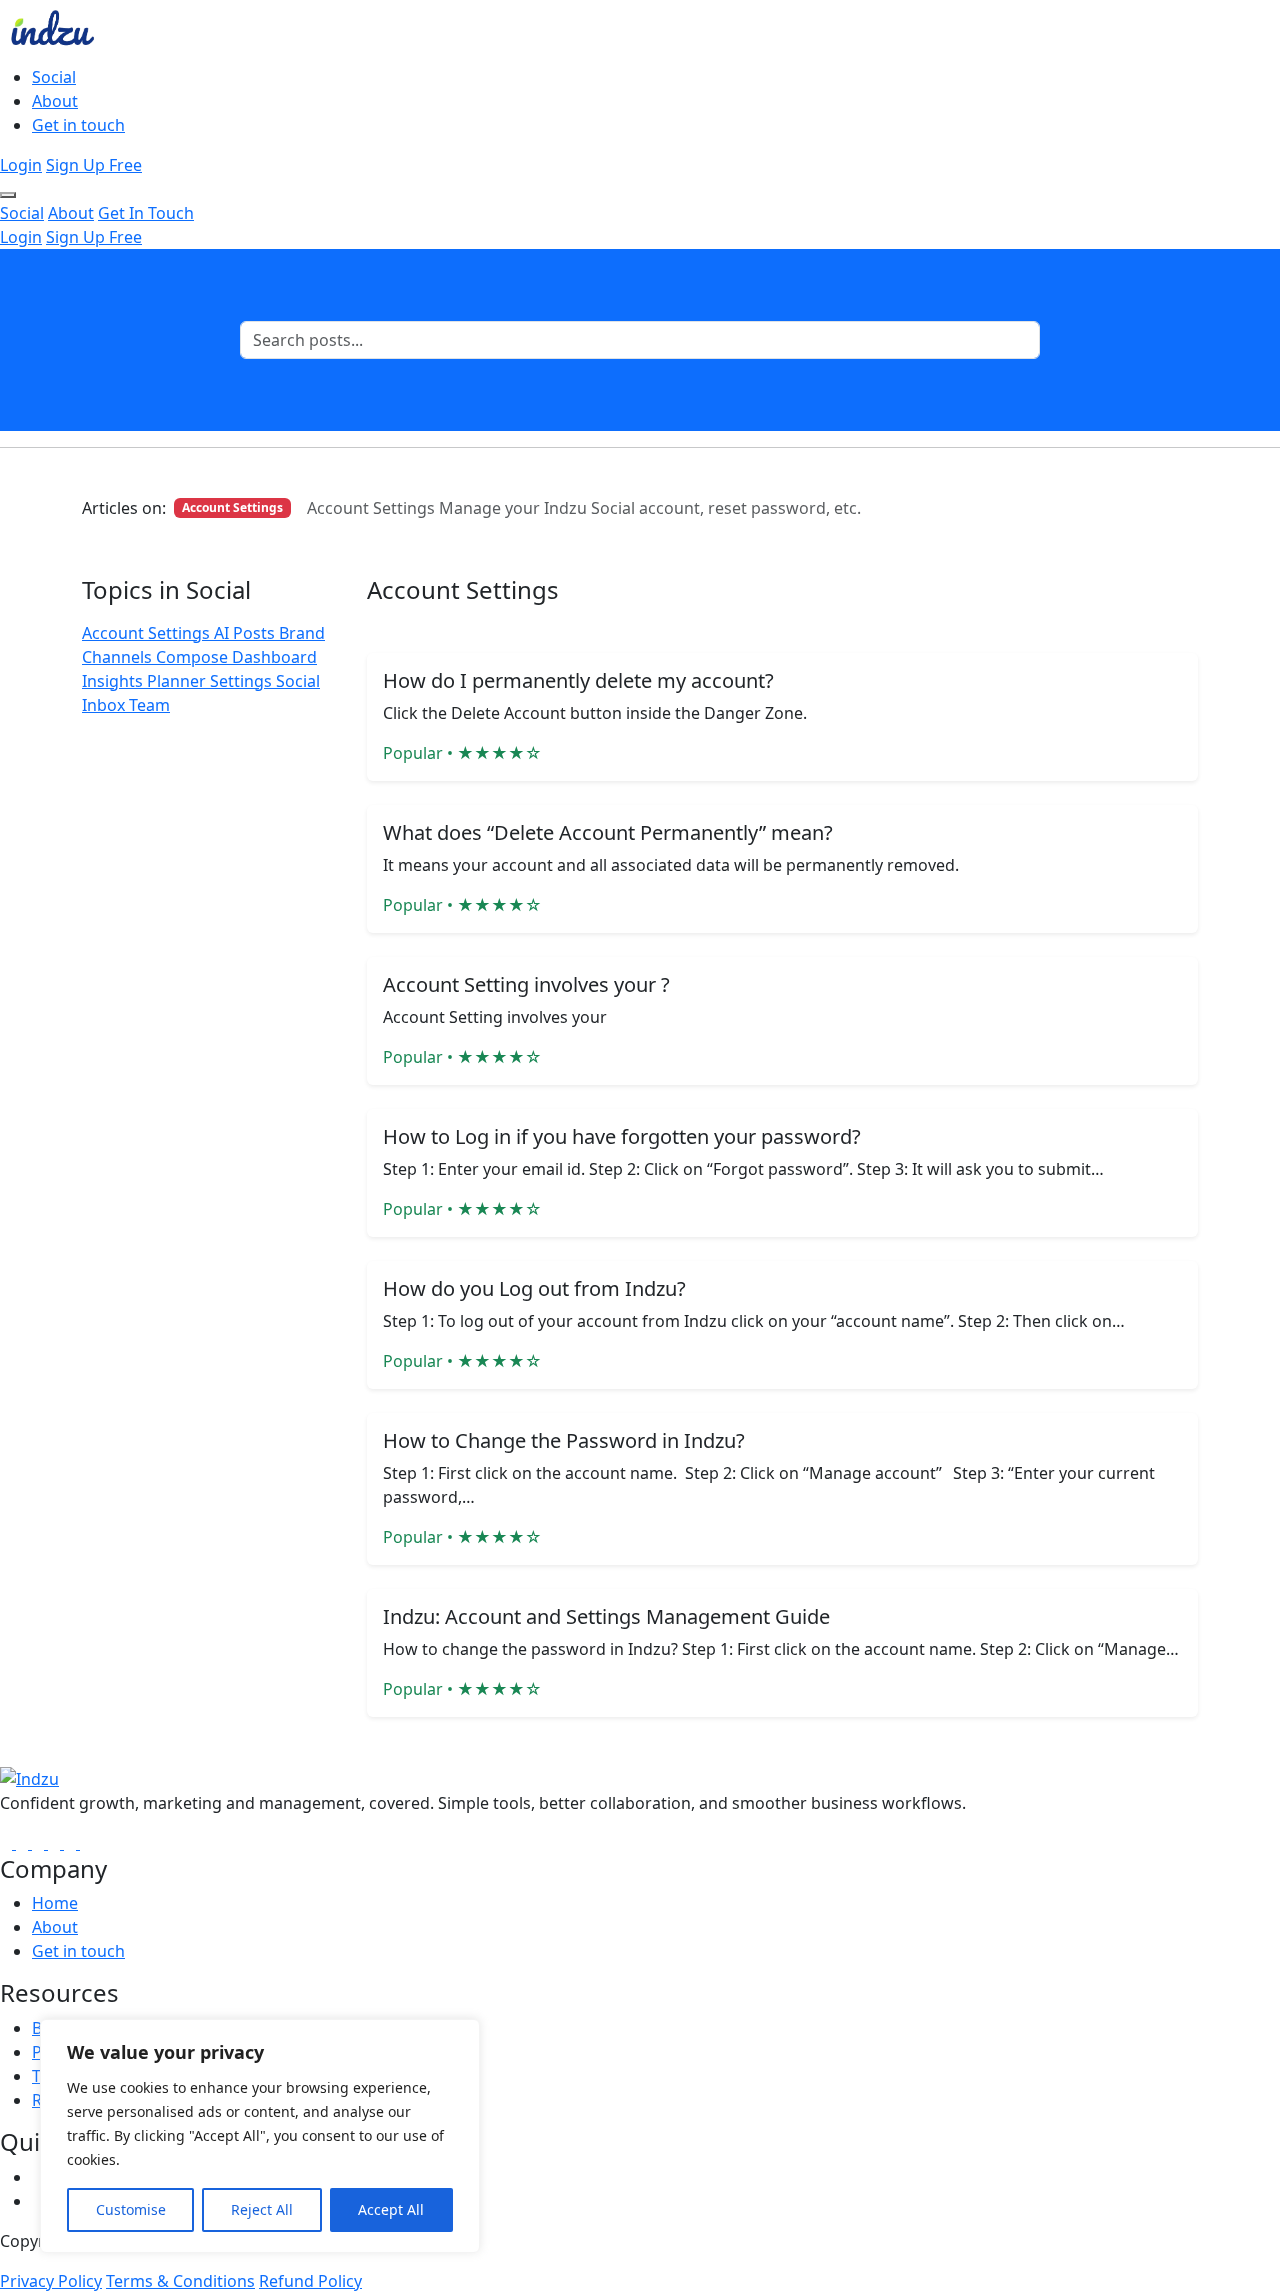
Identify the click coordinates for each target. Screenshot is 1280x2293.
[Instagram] (24, 1843)
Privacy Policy (51, 2281)
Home (55, 1903)
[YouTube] (72, 1843)
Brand (302, 633)
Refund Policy (310, 2281)
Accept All (391, 2209)
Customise (131, 2209)
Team (149, 705)
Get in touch (78, 125)
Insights (114, 681)
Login (21, 165)
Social (54, 77)
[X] (56, 1843)
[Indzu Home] (29, 1777)
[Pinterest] (86, 1843)
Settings (243, 681)
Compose (194, 657)
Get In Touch (146, 213)
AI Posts (246, 633)
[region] (260, 2136)
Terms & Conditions (180, 2281)
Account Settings (148, 633)
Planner (178, 681)
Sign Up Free (94, 165)
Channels (119, 657)
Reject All (262, 2209)
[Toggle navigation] (8, 195)
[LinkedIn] (40, 1843)
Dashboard (274, 657)
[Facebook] (8, 1843)
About (55, 101)
